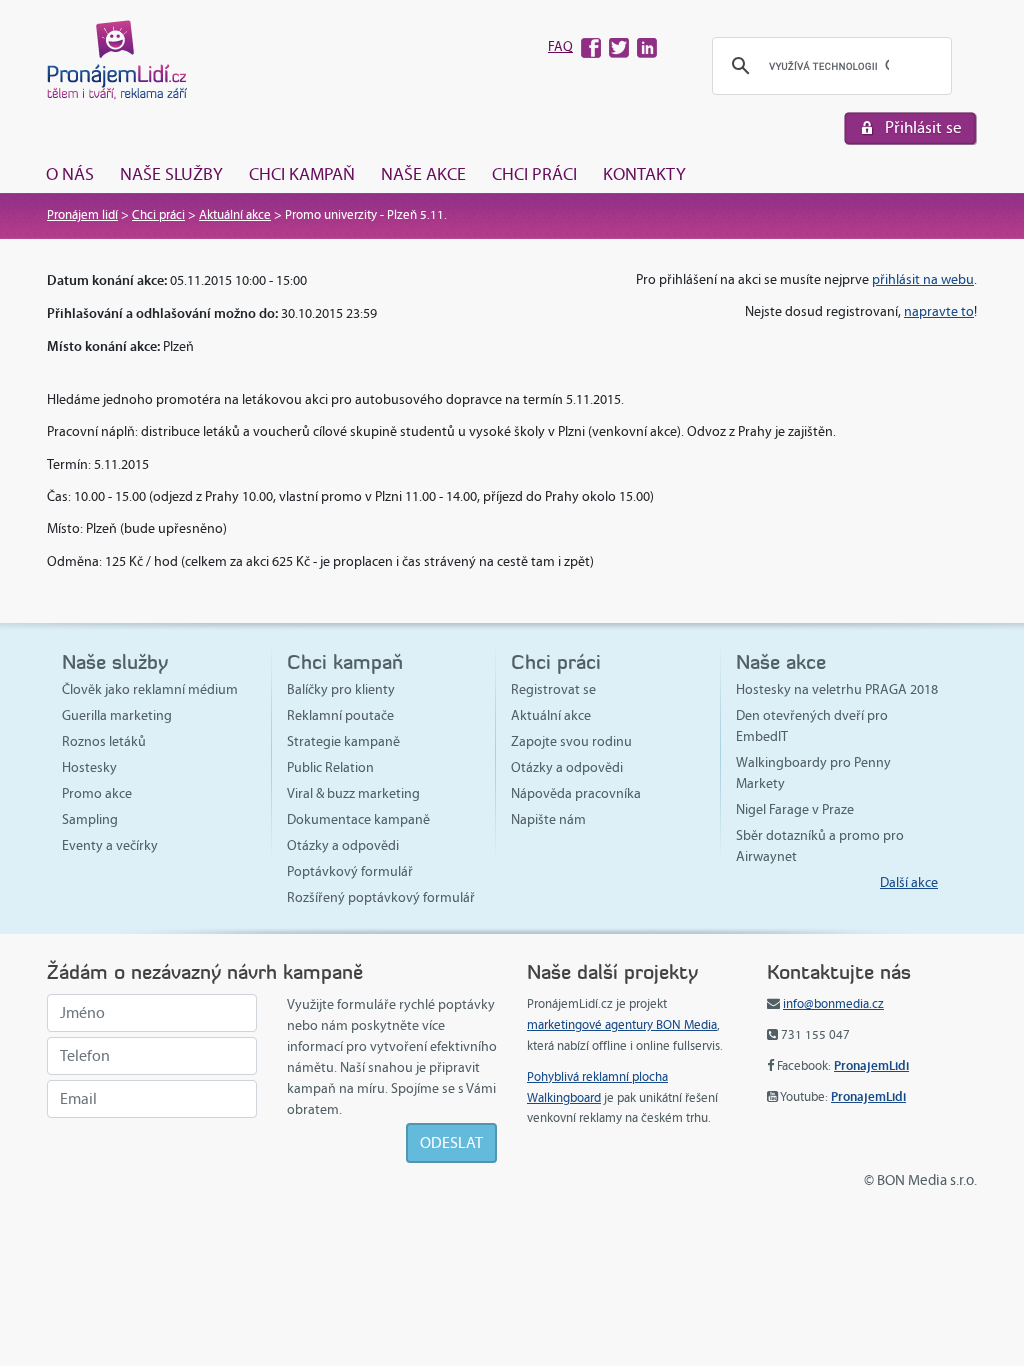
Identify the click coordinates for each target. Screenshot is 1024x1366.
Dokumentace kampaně (358, 819)
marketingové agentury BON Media (622, 1025)
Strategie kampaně (343, 741)
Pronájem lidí (82, 215)
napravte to (939, 311)
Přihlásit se (923, 127)
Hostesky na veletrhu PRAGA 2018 (837, 689)
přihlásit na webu (923, 279)
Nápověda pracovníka (576, 793)
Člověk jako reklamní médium (150, 689)
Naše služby (171, 174)
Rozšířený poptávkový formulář (381, 897)
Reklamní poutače (340, 715)
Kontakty (644, 174)
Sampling (90, 819)
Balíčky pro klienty (341, 689)
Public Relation (330, 767)
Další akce (909, 882)
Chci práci (534, 174)
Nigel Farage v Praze (795, 809)
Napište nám (548, 819)
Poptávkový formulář (350, 871)
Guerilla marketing (117, 715)
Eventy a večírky (110, 845)
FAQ (560, 46)
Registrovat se (553, 689)
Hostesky (89, 767)
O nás (70, 174)
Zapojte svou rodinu (571, 741)
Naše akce (423, 174)
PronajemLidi (871, 1065)
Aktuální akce (235, 215)
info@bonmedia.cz (833, 1004)
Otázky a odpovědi (343, 845)
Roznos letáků (104, 741)
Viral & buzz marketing (353, 793)
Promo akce (97, 793)
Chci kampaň (302, 174)
